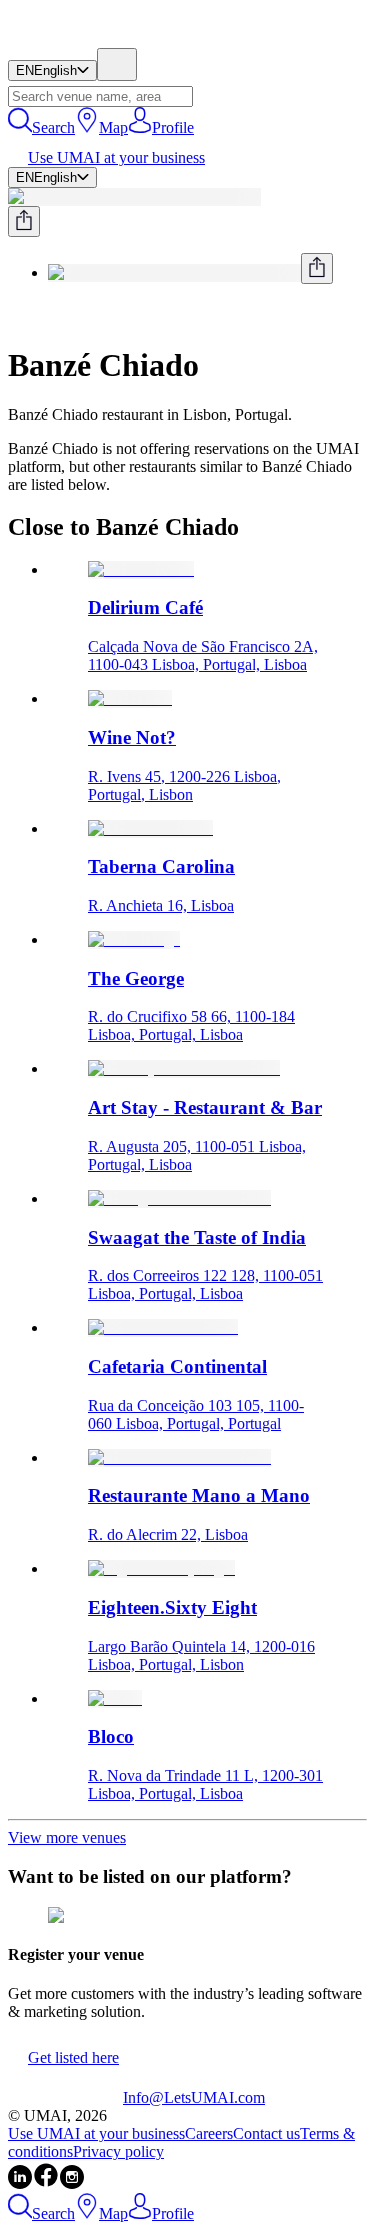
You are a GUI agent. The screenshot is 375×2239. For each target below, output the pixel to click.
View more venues (67, 1837)
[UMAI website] (65, 2097)
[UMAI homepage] (65, 38)
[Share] (24, 221)
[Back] (16, 316)
